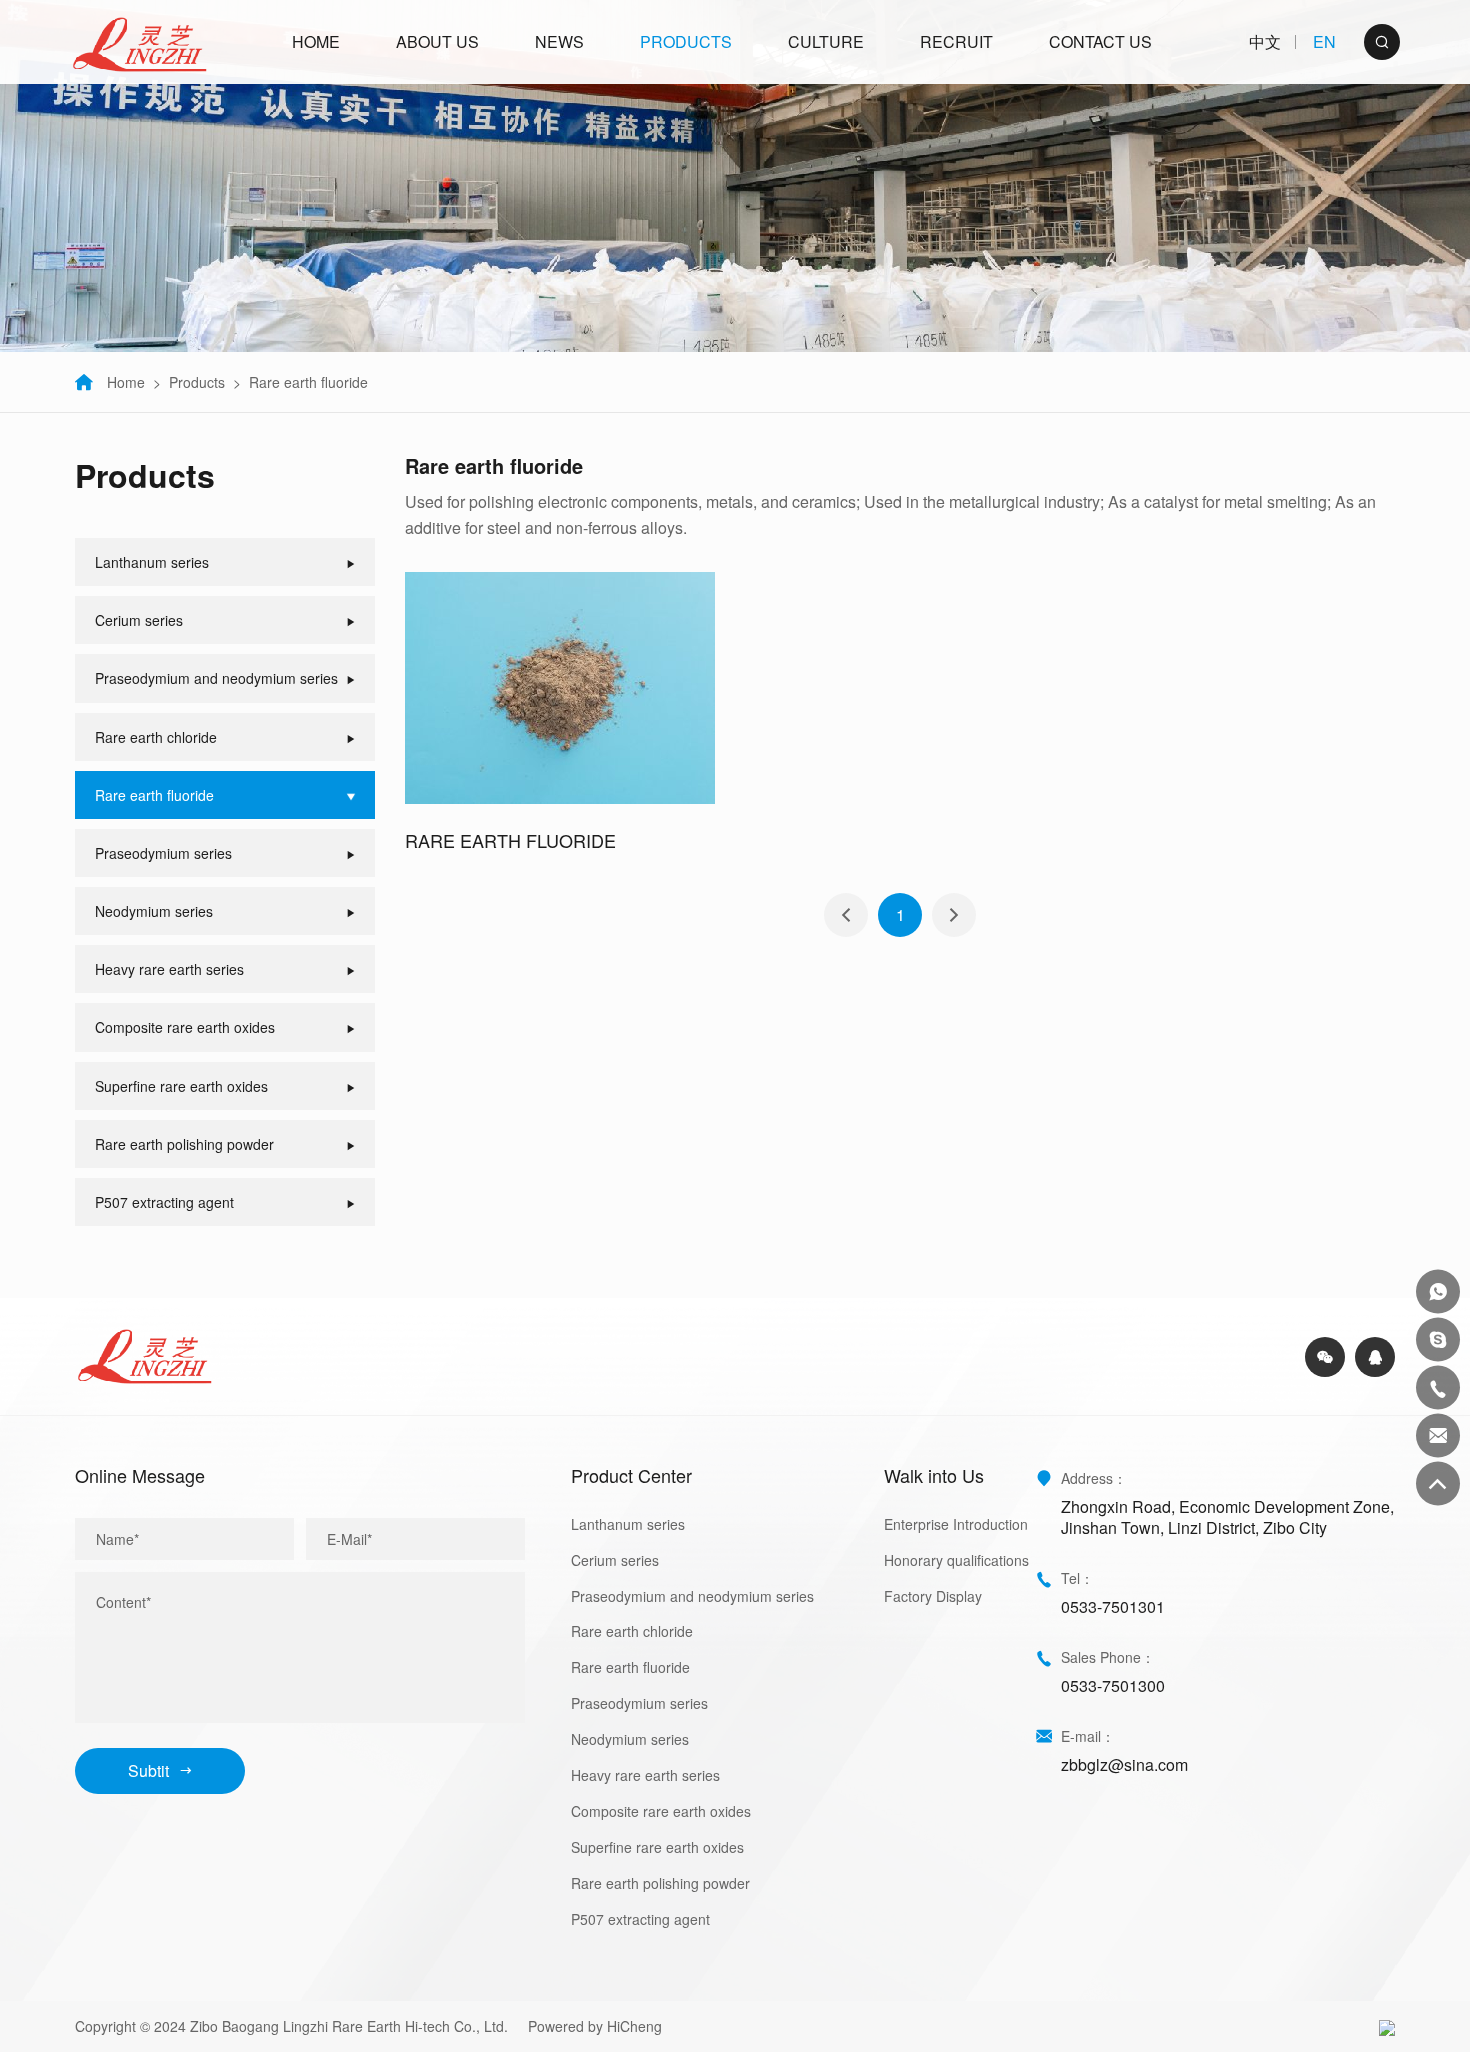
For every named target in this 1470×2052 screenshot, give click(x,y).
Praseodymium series (639, 1703)
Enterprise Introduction (956, 1524)
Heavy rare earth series (645, 1775)
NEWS (559, 41)
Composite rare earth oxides (661, 1811)
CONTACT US (1100, 41)
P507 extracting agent (640, 1919)
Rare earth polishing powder (660, 1883)
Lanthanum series (628, 1524)
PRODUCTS (686, 41)
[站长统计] (1387, 2026)
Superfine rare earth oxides (657, 1847)
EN (1324, 42)
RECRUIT (956, 41)
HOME (316, 41)
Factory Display (933, 1596)
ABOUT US (437, 41)
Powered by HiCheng (595, 2026)
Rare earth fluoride (308, 382)
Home (126, 382)
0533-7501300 (1113, 1685)
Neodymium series (630, 1739)
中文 (1265, 42)
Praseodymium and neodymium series (692, 1596)
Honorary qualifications (956, 1560)
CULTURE (826, 41)
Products (197, 382)
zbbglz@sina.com (1124, 1764)
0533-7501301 (1113, 1606)
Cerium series (615, 1560)
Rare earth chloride (632, 1631)
